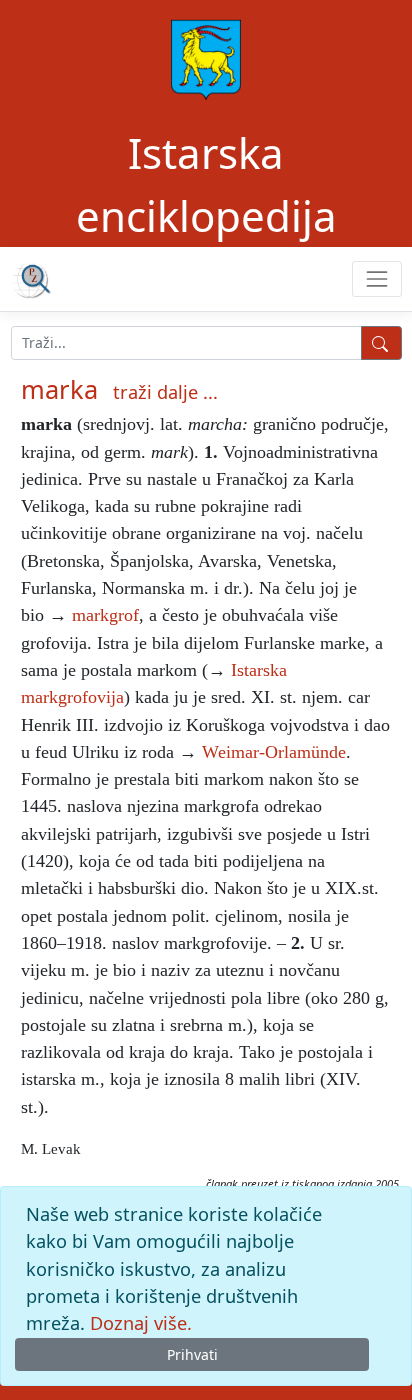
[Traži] (381, 343)
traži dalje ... (165, 392)
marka (59, 389)
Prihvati (192, 1354)
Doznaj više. (141, 1323)
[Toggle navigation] (376, 278)
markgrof (105, 615)
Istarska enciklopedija (206, 184)
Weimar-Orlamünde (274, 752)
